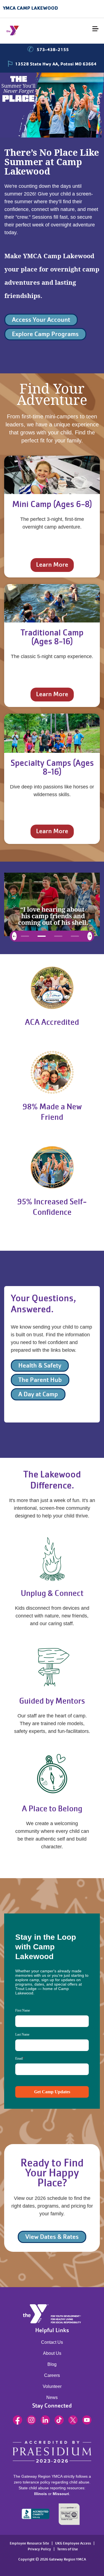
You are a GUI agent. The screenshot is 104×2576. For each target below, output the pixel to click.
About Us (52, 2353)
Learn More (52, 565)
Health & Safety (40, 1365)
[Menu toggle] (95, 29)
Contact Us (52, 2342)
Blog (52, 2364)
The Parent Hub (40, 1380)
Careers (52, 2375)
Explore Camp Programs (45, 334)
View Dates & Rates (52, 2237)
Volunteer (52, 2386)
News (52, 2397)
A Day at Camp (38, 1394)
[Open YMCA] (38, 31)
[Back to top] (15, 2551)
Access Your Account (41, 320)
